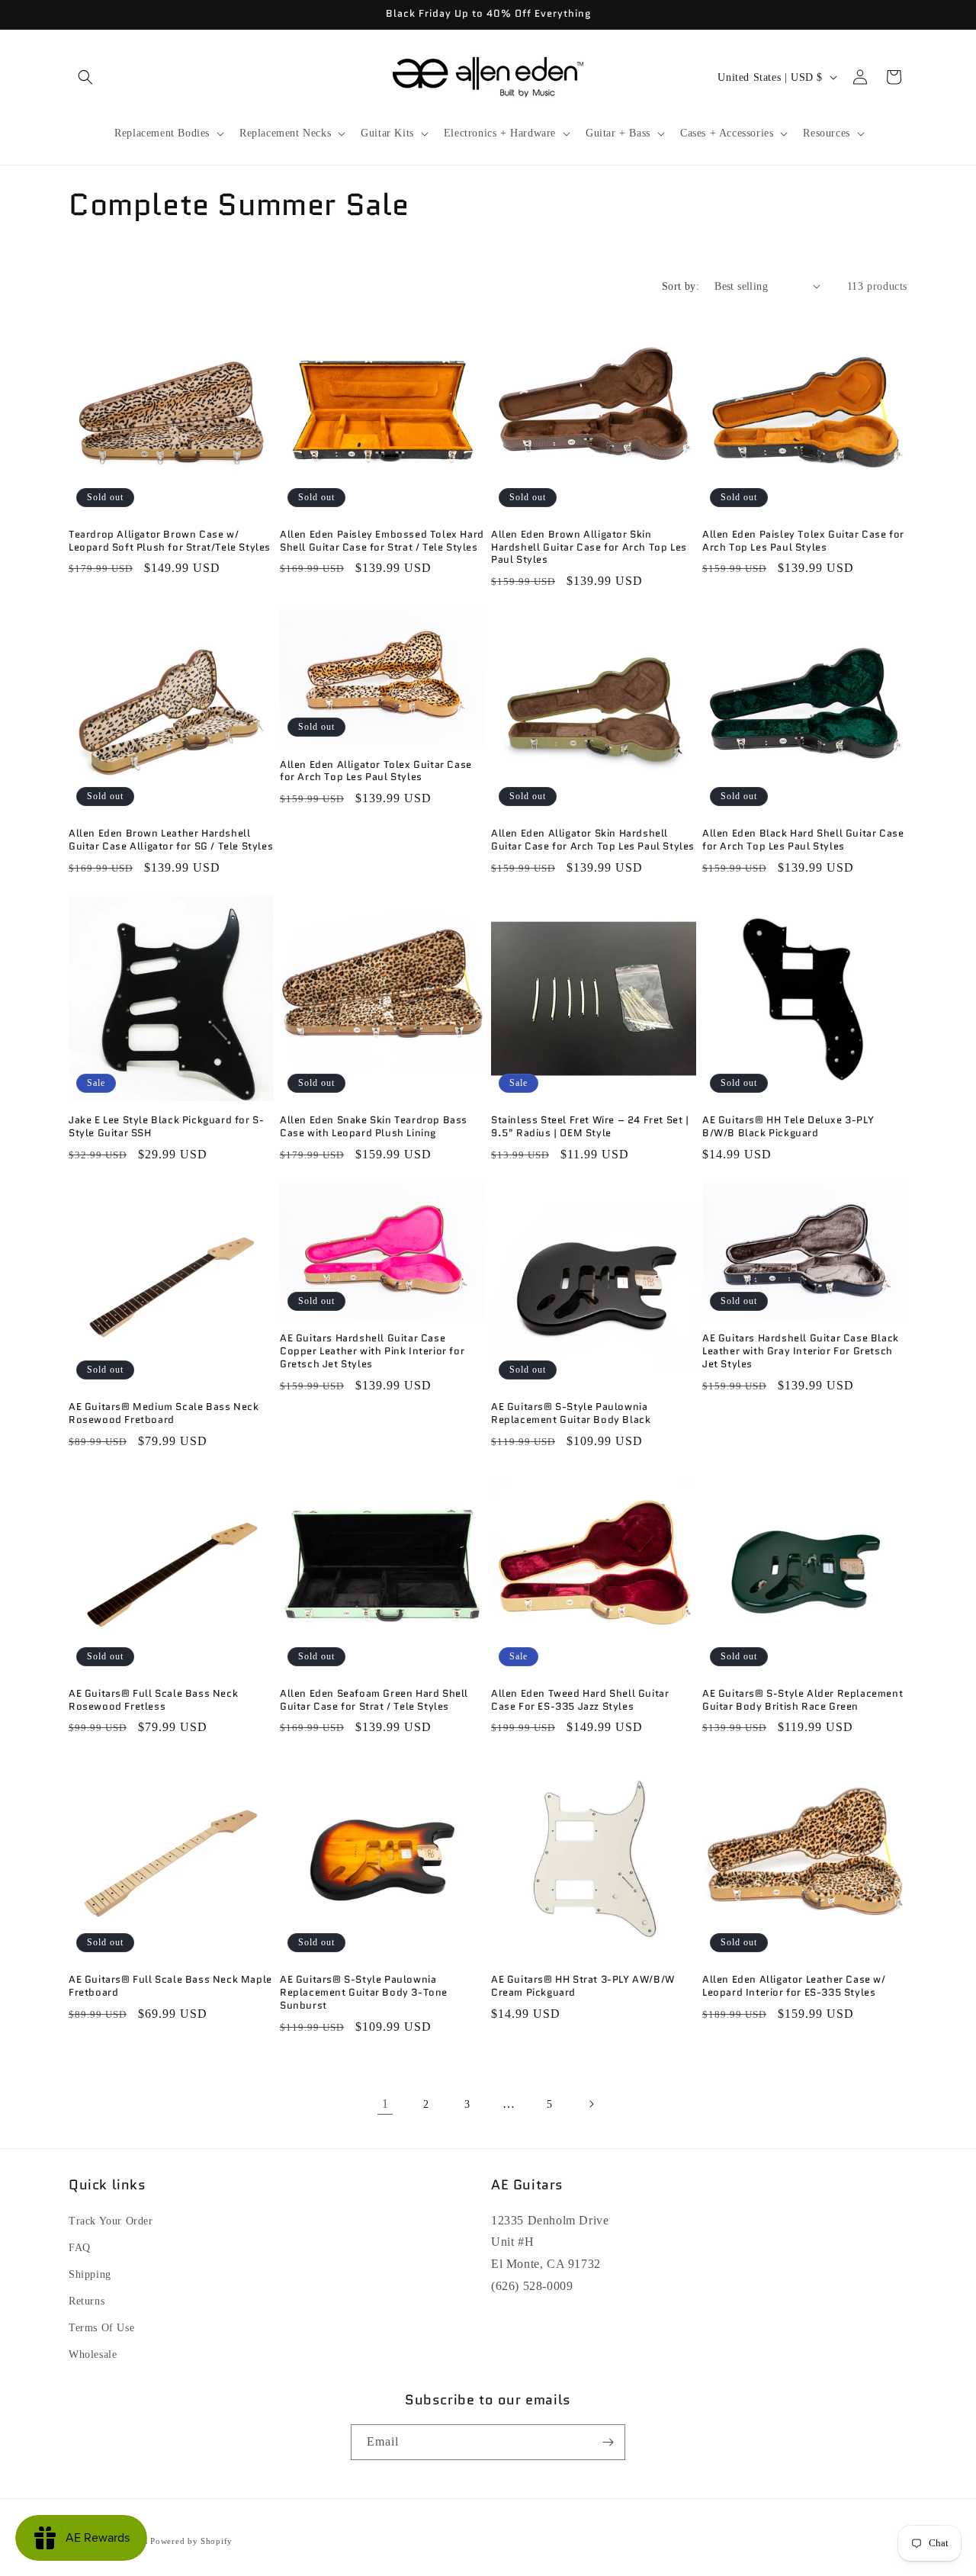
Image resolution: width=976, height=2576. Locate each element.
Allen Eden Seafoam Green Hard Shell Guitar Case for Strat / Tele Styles (374, 1701)
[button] (85, 77)
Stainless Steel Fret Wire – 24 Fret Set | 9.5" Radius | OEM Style (590, 1127)
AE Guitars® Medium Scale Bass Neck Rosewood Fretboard (164, 1414)
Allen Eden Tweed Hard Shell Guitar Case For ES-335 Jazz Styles (580, 1701)
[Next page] (591, 2104)
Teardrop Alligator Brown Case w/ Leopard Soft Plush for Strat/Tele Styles (170, 541)
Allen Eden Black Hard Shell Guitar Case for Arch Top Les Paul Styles (803, 840)
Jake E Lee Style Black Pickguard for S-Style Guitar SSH (166, 1127)
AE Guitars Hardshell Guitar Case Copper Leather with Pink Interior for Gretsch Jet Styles (372, 1352)
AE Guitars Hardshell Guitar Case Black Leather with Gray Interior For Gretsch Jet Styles (801, 1352)
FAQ (80, 2248)
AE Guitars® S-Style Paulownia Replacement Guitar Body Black (571, 1414)
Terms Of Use (101, 2328)
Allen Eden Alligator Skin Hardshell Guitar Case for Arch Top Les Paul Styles (593, 840)
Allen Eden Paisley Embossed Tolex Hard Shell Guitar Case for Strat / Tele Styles (382, 541)
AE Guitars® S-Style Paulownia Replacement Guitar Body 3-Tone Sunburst (364, 1993)
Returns (87, 2301)
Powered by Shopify (191, 2541)
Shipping (90, 2274)
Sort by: (681, 286)
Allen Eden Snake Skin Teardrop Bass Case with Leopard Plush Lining (374, 1127)
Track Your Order (111, 2221)
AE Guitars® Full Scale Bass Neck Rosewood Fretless (153, 1701)
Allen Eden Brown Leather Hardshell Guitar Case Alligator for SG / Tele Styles (171, 840)
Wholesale (93, 2354)
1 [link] (385, 2104)
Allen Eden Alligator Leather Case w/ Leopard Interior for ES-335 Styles (794, 1987)
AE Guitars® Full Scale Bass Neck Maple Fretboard (170, 1987)
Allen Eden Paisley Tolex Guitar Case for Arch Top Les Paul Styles (803, 541)
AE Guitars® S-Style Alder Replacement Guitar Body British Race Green (803, 1701)
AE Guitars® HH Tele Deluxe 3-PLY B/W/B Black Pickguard (788, 1127)
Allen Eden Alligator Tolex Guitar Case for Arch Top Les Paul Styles (376, 772)
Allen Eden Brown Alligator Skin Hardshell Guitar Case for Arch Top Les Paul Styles (589, 548)
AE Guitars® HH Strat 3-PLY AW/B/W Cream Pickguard (583, 1987)
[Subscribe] (608, 2442)
